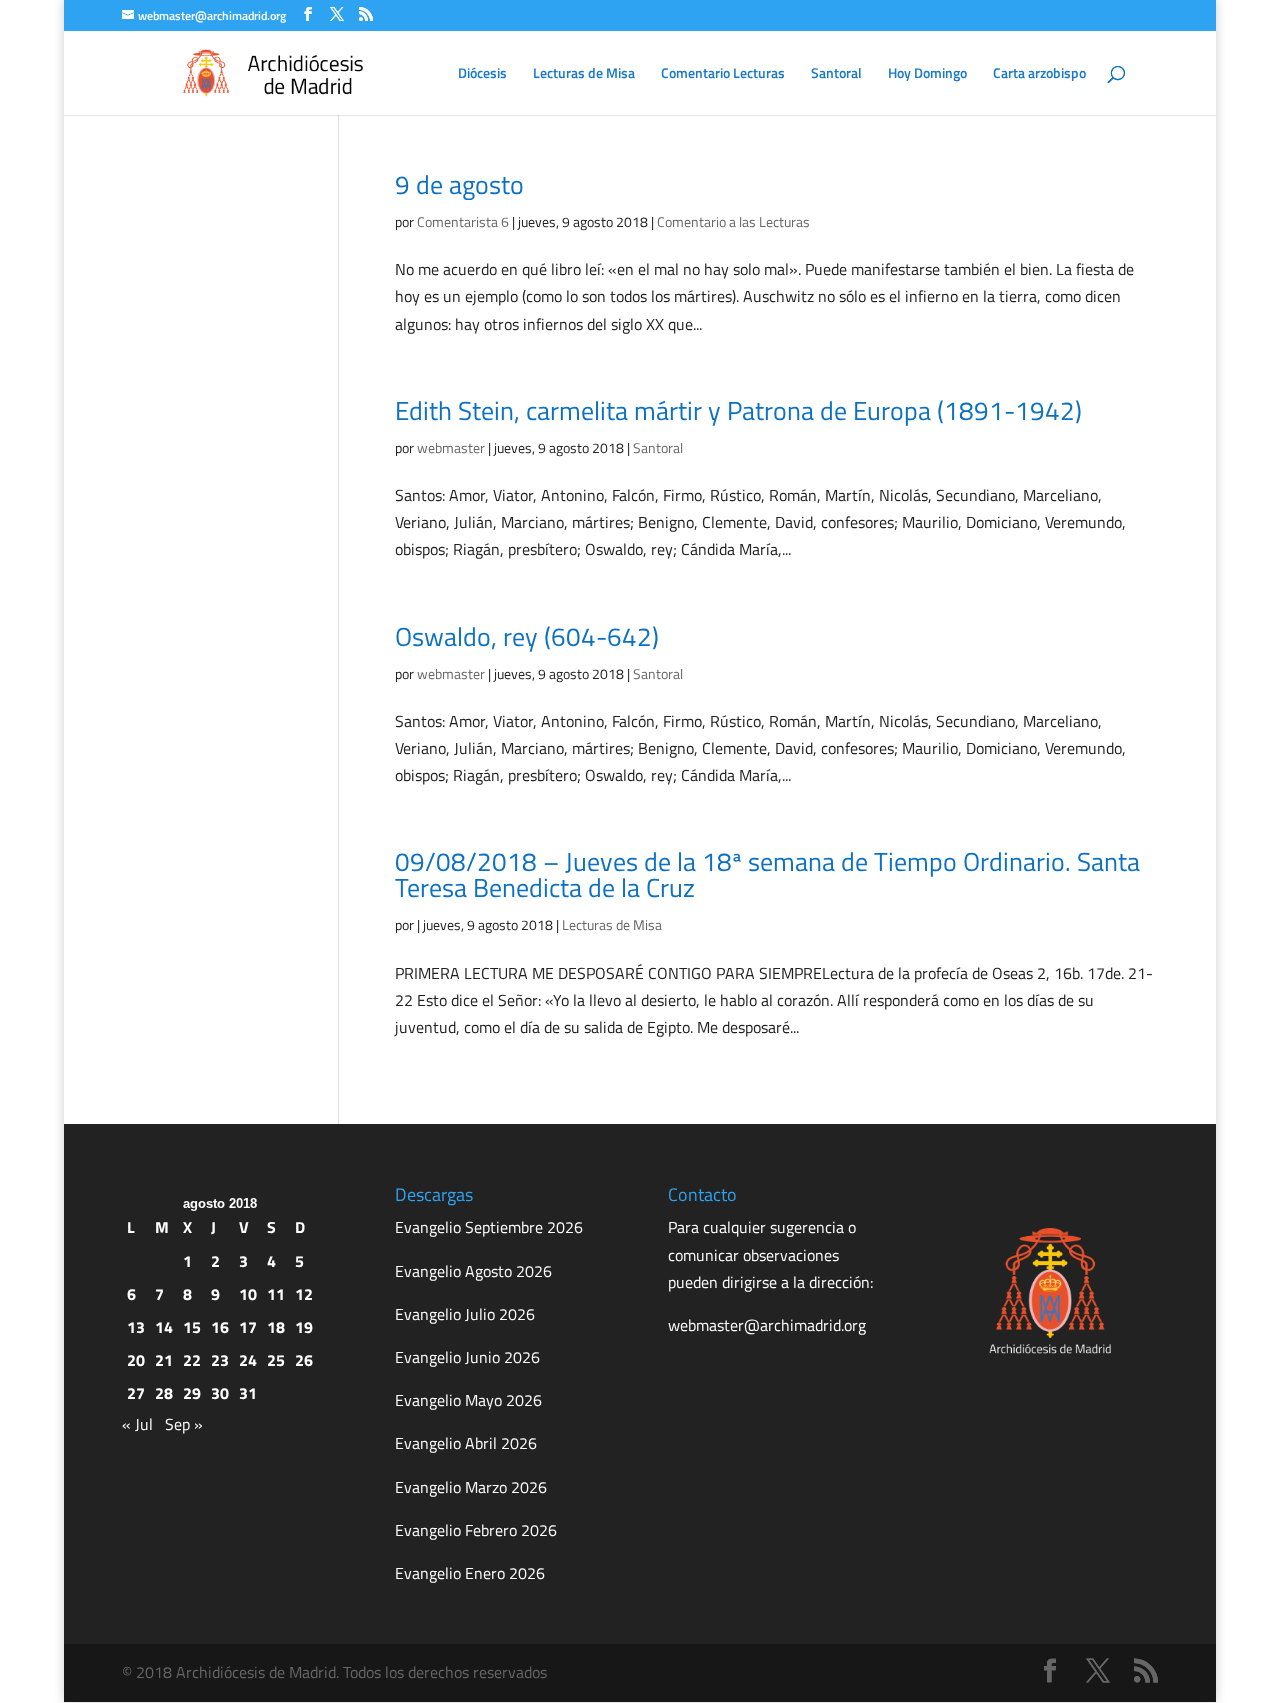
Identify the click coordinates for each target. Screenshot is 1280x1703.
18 (276, 1327)
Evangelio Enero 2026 (470, 1573)
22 (192, 1360)
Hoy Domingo (927, 74)
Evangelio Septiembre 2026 (489, 1227)
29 (192, 1393)
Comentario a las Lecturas (733, 221)
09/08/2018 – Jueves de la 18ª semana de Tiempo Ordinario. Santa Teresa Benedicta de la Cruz (767, 874)
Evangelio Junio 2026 (467, 1357)
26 (304, 1360)
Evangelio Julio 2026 (465, 1314)
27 (136, 1393)
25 (276, 1360)
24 (248, 1360)
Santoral (836, 74)
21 (164, 1360)
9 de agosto (459, 184)
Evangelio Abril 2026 (466, 1443)
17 (248, 1327)
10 (248, 1294)
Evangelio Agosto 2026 (473, 1271)
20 (136, 1360)
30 (220, 1393)
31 (248, 1393)
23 (220, 1360)
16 (220, 1327)
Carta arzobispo (1039, 74)
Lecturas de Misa (584, 74)
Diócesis (482, 74)
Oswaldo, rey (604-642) (527, 636)
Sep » (184, 1424)
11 (276, 1294)
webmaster (451, 447)
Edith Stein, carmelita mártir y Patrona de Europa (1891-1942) (738, 410)
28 (164, 1393)
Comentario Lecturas (723, 74)
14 (164, 1327)
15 (192, 1327)
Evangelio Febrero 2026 (476, 1530)
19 (304, 1327)
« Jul (137, 1424)
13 (136, 1327)
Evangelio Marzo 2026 (471, 1487)
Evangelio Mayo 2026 (468, 1400)
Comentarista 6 (463, 221)
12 (304, 1294)
